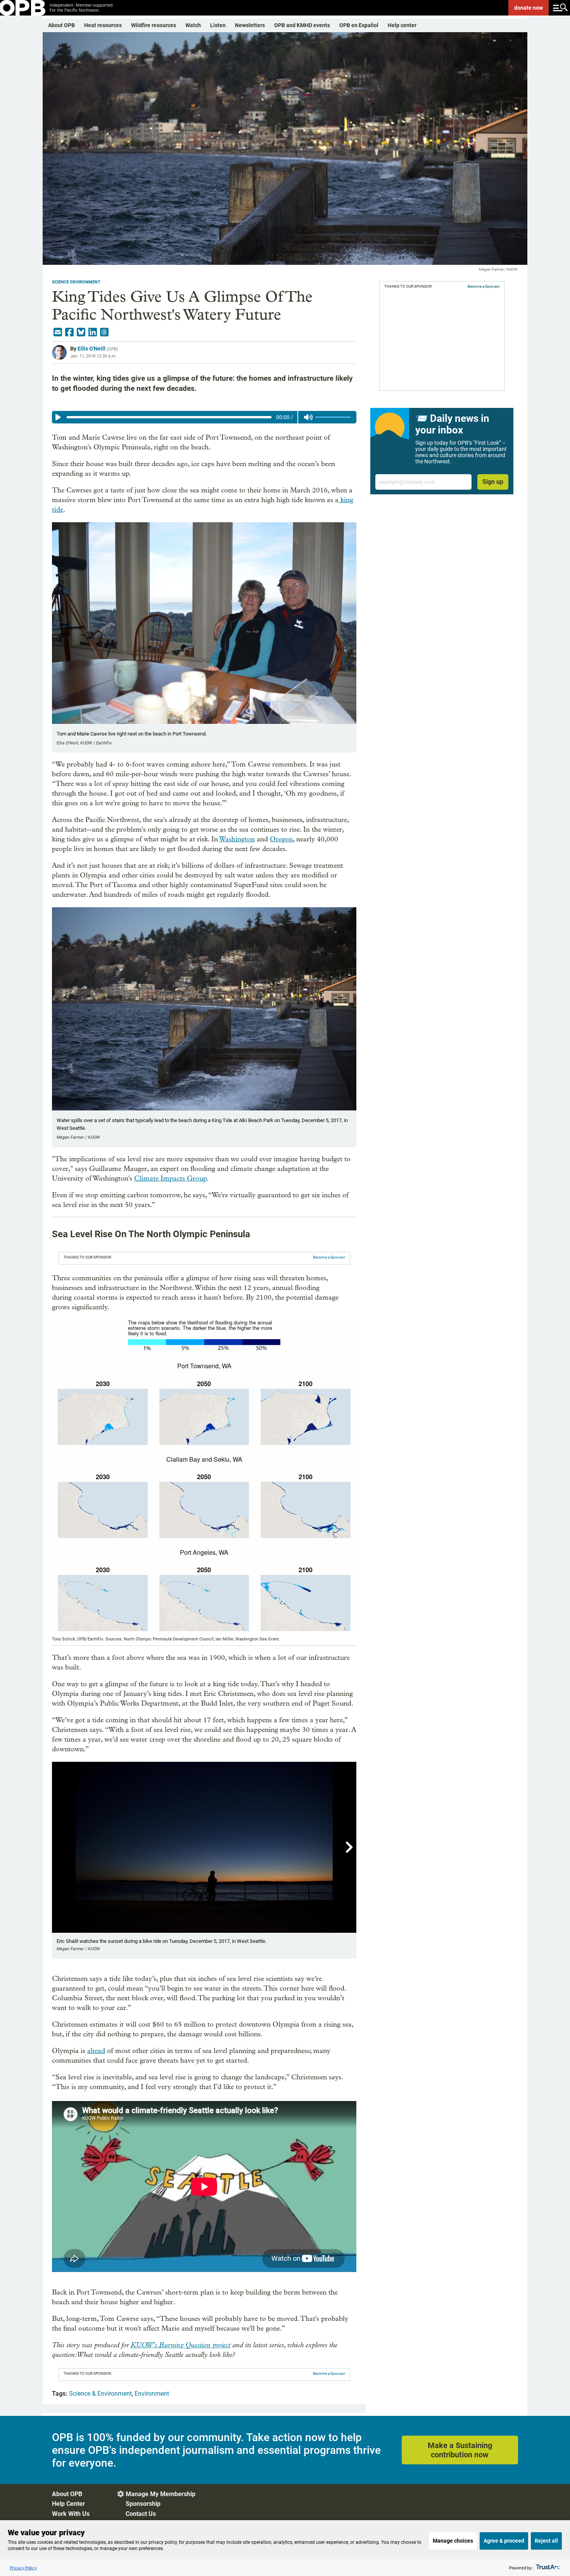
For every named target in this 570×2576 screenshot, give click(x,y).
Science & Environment (100, 2394)
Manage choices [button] (453, 2541)
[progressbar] (169, 417)
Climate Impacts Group (170, 1178)
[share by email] (58, 332)
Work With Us (71, 2514)
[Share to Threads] (104, 332)
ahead (96, 2051)
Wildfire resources (154, 25)
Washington (237, 839)
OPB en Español (359, 25)
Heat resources (103, 25)
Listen (218, 25)
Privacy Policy (23, 2568)
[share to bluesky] (81, 332)
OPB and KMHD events (302, 25)
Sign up (493, 482)
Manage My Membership (161, 2494)
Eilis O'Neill (92, 349)
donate (529, 8)
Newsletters (250, 25)
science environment (76, 282)
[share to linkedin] (93, 332)
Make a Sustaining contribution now (460, 2450)
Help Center (68, 2504)
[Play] (58, 417)
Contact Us (141, 2514)
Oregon (281, 839)
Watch (193, 25)
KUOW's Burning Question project (180, 2345)
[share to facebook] (69, 332)
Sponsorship (143, 2504)
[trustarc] (547, 2568)
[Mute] (308, 417)
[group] (204, 417)
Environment (152, 2394)
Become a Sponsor (329, 1257)
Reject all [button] (546, 2541)
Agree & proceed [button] (504, 2541)
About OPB (61, 25)
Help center (402, 25)
